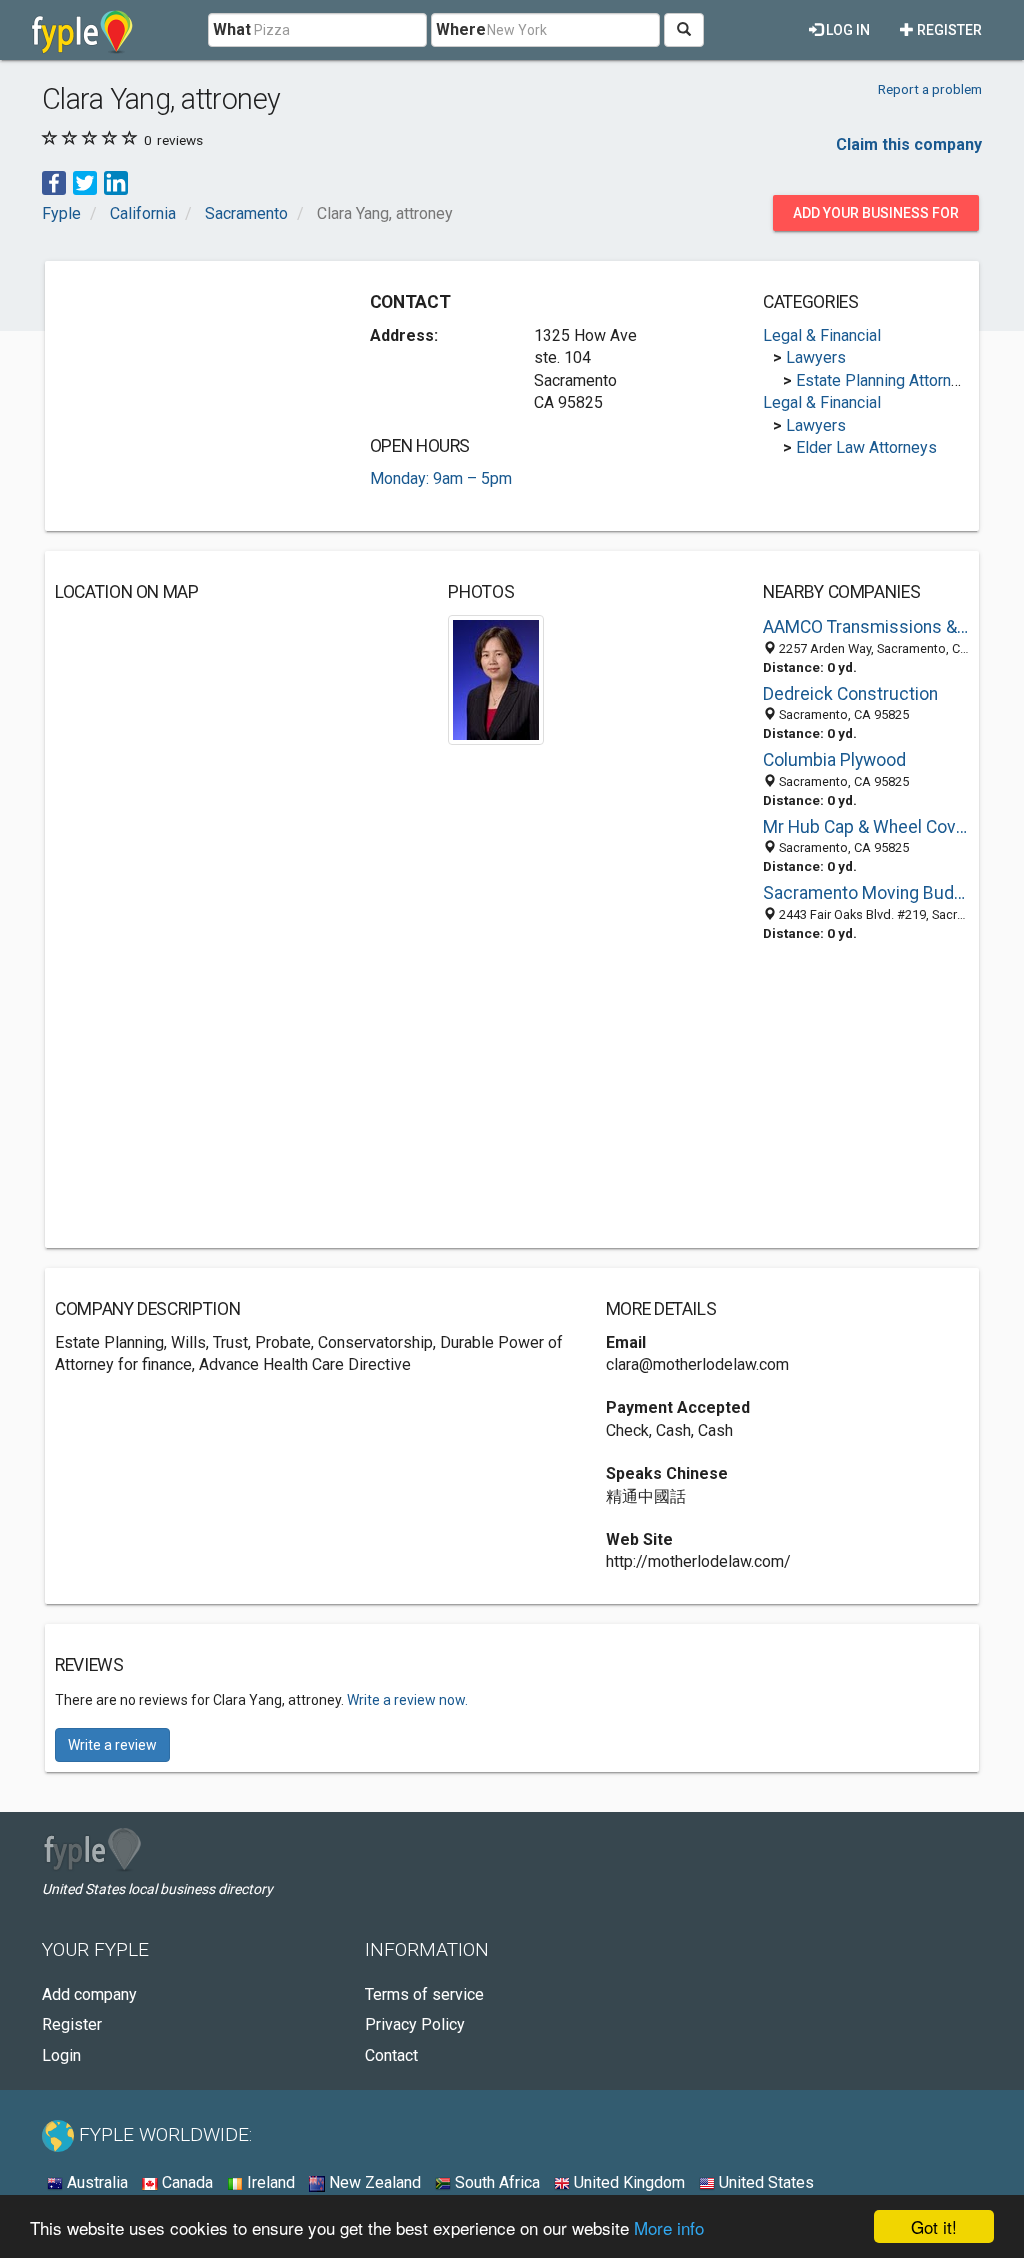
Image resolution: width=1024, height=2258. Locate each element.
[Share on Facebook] (54, 182)
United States (764, 2182)
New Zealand (373, 2182)
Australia (95, 2182)
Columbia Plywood (834, 760)
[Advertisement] (205, 396)
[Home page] (82, 30)
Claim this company (909, 144)
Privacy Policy (415, 2024)
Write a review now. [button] (407, 1700)
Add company (89, 1994)
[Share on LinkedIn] (116, 182)
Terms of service (424, 1994)
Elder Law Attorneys (866, 447)
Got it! (934, 2226)
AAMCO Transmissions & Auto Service (866, 627)
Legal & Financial (822, 335)
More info (669, 2227)
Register (948, 30)
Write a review (112, 1745)
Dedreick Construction (850, 694)
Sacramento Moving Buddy (866, 893)
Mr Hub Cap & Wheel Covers (866, 827)
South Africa (495, 2182)
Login (61, 2055)
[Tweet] (85, 182)
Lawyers (816, 357)
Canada (185, 2182)
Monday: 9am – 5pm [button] (441, 478)
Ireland (269, 2182)
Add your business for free (876, 218)
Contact (391, 2055)
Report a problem (930, 89)
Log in (846, 30)
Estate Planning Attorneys (886, 380)
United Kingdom (627, 2182)
